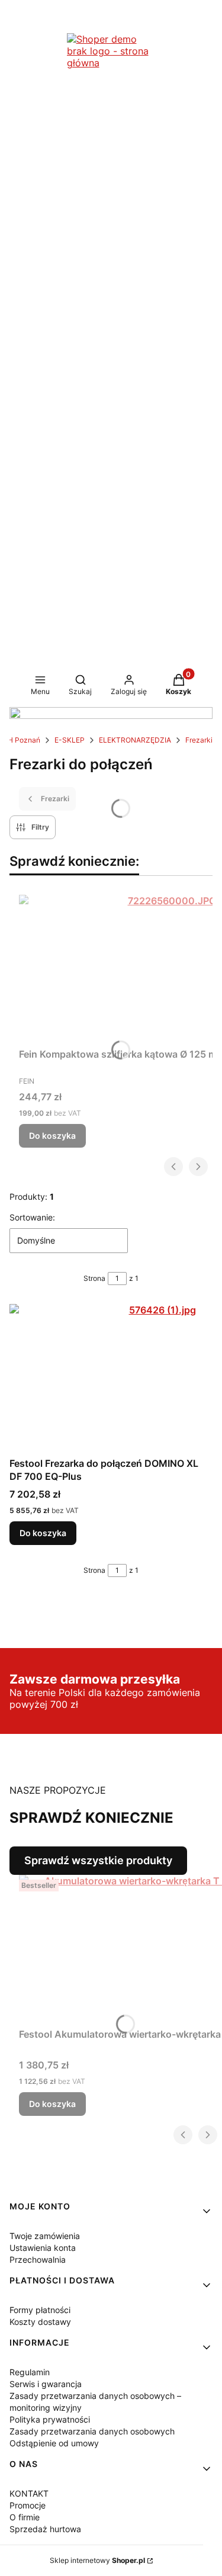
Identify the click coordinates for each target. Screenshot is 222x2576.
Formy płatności (40, 2310)
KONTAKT (29, 2493)
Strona (94, 1278)
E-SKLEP (70, 740)
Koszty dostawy (40, 2322)
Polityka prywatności (50, 2419)
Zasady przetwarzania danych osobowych (92, 2431)
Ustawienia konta (43, 2248)
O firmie (25, 2517)
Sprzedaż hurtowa (45, 2529)
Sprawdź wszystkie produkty (98, 1860)
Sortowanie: (32, 1217)
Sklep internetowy (97, 2560)
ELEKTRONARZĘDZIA (135, 740)
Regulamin (30, 2372)
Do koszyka (52, 1136)
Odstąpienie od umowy (54, 2443)
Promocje (28, 2505)
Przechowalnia (38, 2259)
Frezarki (199, 740)
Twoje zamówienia (45, 2236)
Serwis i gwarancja (46, 2384)
